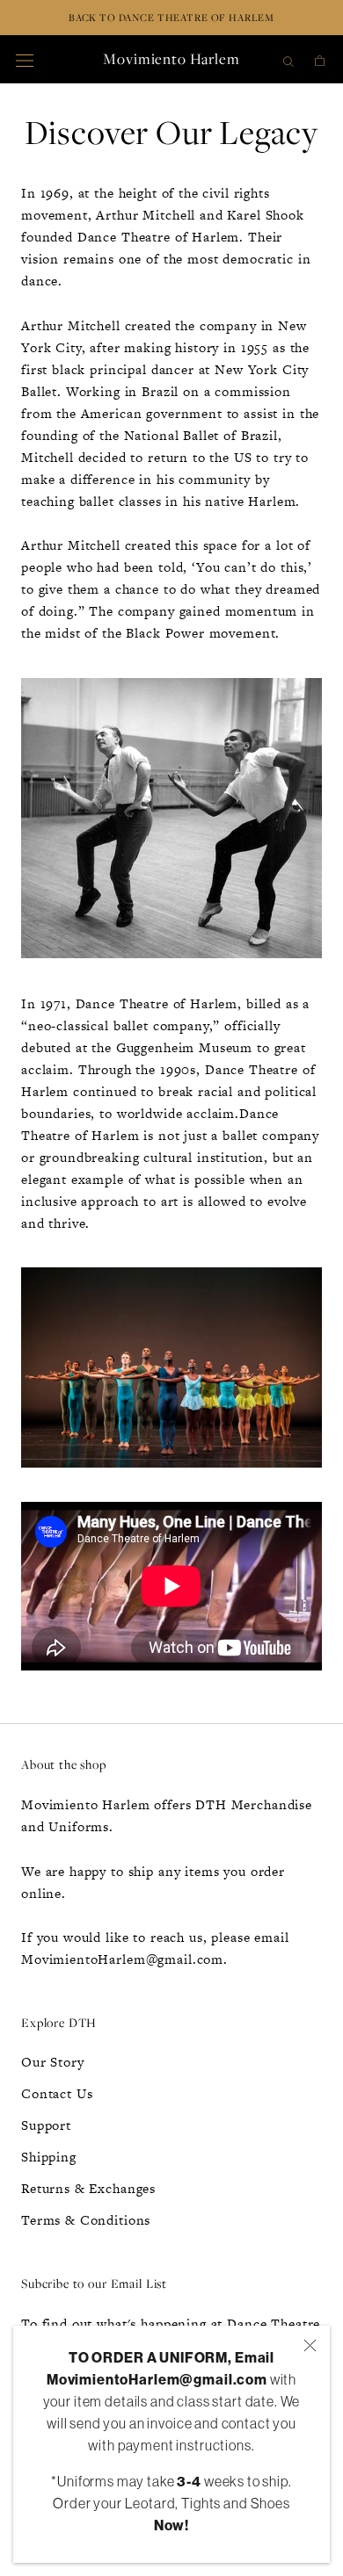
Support (46, 2125)
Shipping (49, 2157)
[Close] (310, 2345)
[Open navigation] (25, 59)
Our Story (53, 2062)
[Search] (288, 60)
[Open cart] (320, 60)
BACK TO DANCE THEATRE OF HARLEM (171, 18)
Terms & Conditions (86, 2220)
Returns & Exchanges (88, 2188)
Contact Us (57, 2093)
